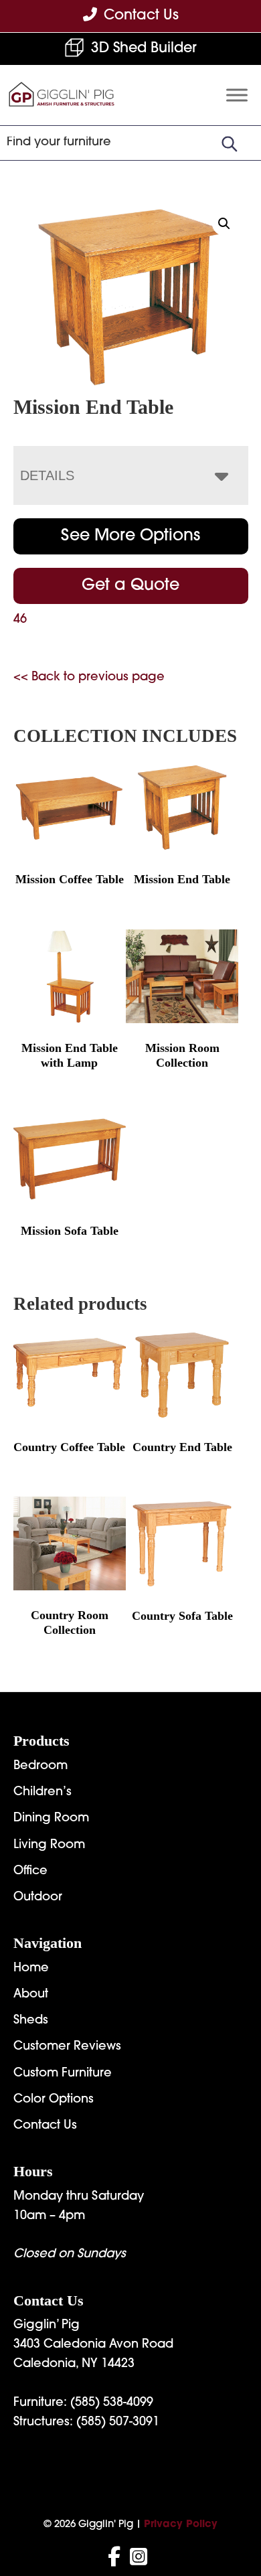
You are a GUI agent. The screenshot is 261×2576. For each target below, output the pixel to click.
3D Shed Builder (144, 49)
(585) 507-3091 (118, 2423)
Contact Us (45, 2126)
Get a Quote (130, 586)
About (31, 1995)
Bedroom (40, 1766)
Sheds (31, 2021)
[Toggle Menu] (237, 95)
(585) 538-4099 (112, 2403)
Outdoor (38, 1898)
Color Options (54, 2100)
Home (31, 1969)
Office (30, 1872)
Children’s (42, 1793)
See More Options (130, 536)
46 (20, 620)
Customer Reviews (67, 2047)
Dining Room (51, 1819)
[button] (224, 224)
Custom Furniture (63, 2074)
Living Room (49, 1845)
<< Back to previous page (89, 678)
